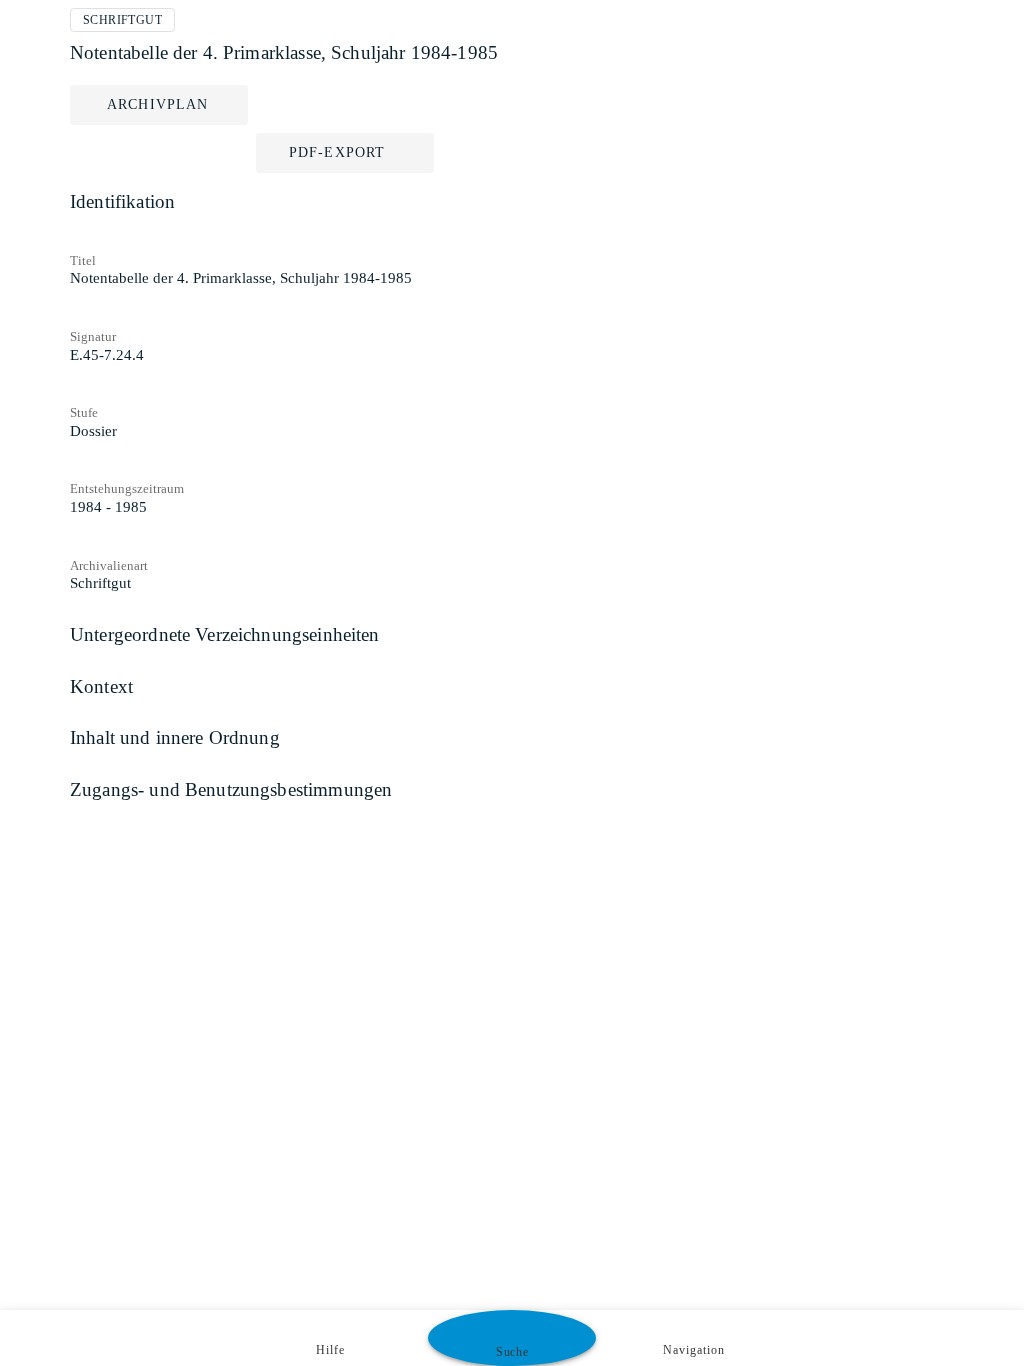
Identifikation (122, 201)
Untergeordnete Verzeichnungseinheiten (225, 634)
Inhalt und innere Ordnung (175, 737)
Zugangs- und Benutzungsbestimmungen (231, 789)
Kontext (101, 686)
